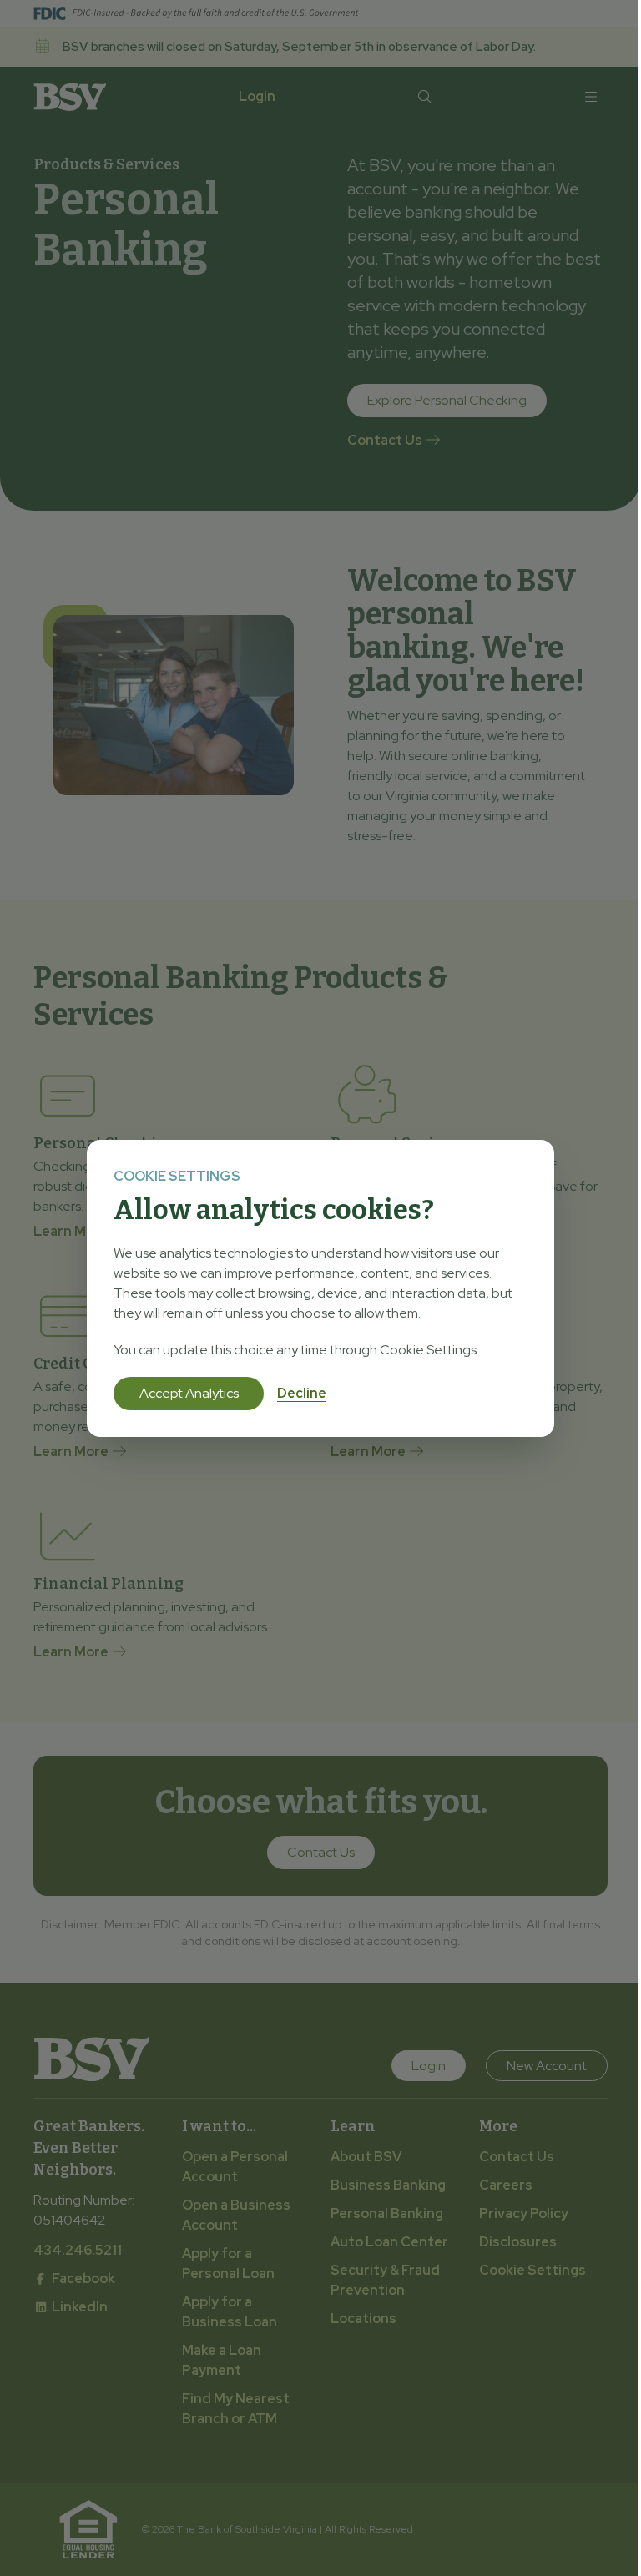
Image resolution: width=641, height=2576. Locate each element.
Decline (302, 1393)
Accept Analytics (189, 1393)
